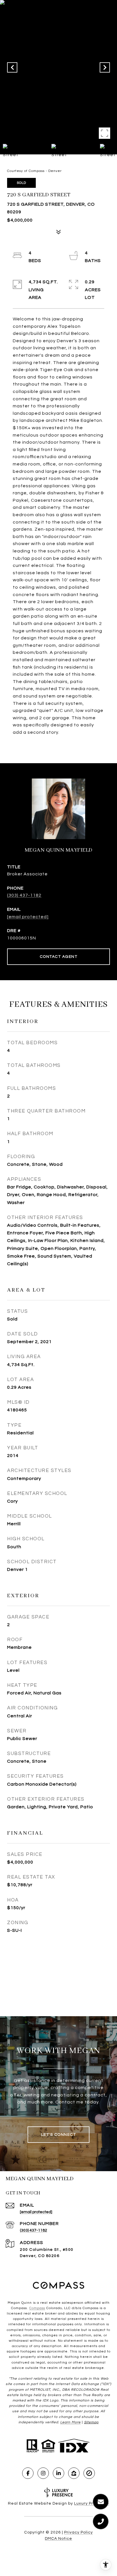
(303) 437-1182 (24, 895)
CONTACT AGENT (59, 957)
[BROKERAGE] (89, 2473)
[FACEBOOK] (28, 2473)
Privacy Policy (79, 2532)
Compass (37, 2308)
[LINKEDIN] (58, 2473)
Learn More (70, 2422)
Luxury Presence (92, 2503)
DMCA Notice (58, 2539)
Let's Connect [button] (59, 2135)
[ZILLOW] (74, 2473)
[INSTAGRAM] (43, 2473)
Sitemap (91, 2422)
